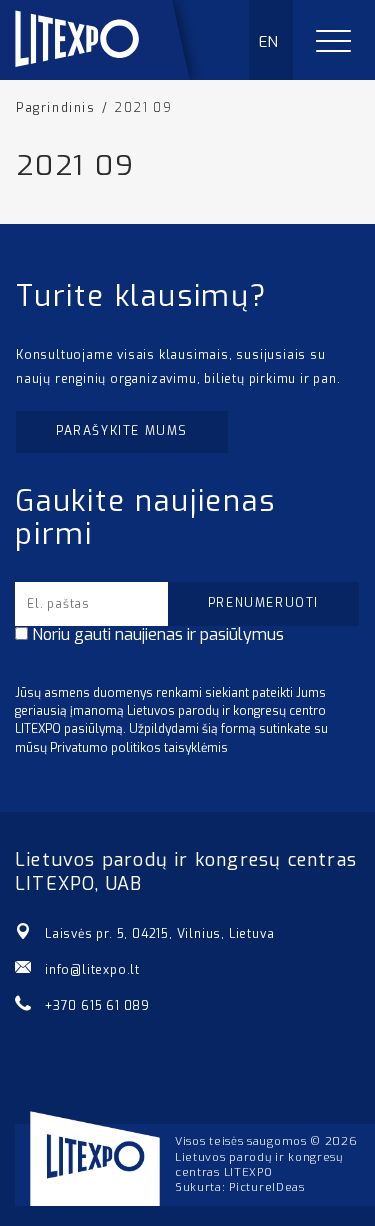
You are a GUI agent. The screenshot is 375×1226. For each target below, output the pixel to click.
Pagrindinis (56, 108)
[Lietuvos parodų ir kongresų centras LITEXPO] (111, 74)
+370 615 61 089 (97, 1006)
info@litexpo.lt (92, 970)
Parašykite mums (122, 431)
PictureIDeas (266, 1187)
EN (269, 42)
